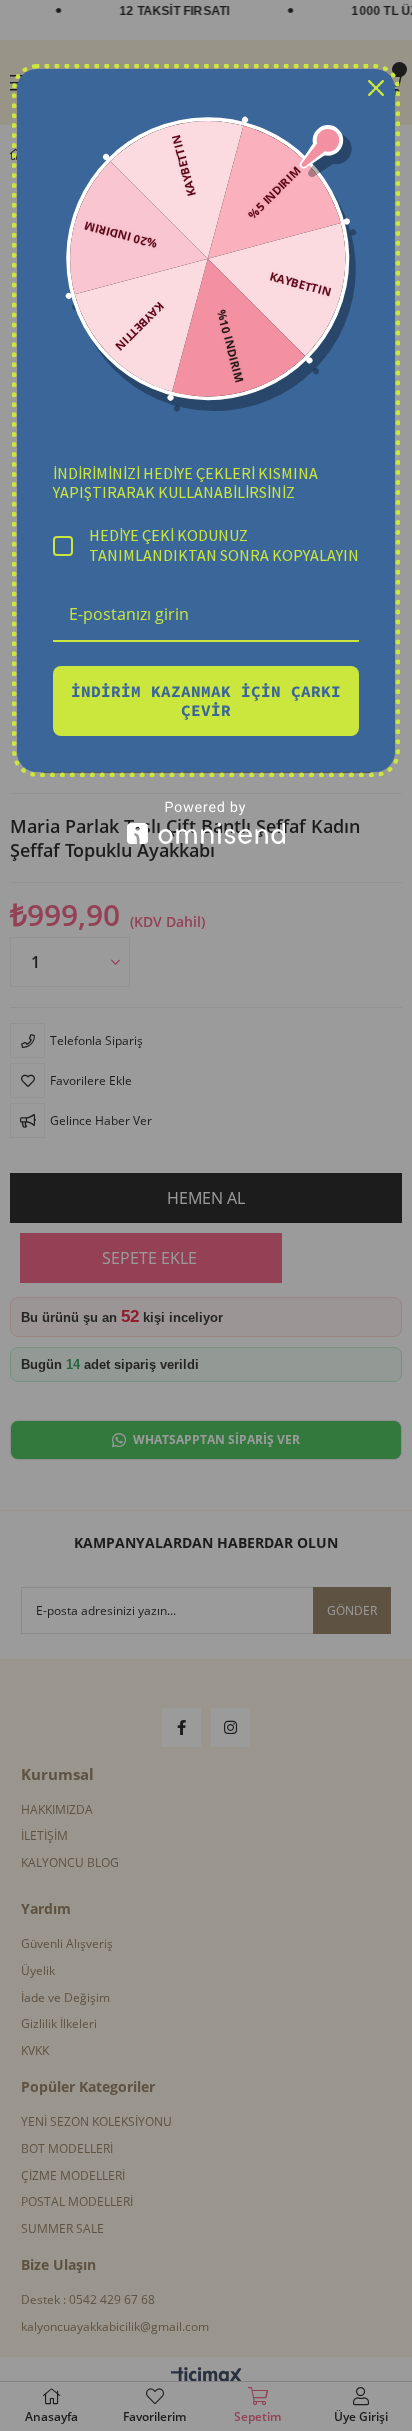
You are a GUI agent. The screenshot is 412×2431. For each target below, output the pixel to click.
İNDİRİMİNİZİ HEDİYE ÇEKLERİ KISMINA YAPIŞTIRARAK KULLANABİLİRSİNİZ (185, 482)
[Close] (376, 88)
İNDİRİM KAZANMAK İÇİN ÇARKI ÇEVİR (206, 700)
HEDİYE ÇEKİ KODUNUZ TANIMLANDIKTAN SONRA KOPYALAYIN (224, 545)
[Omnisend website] (206, 822)
